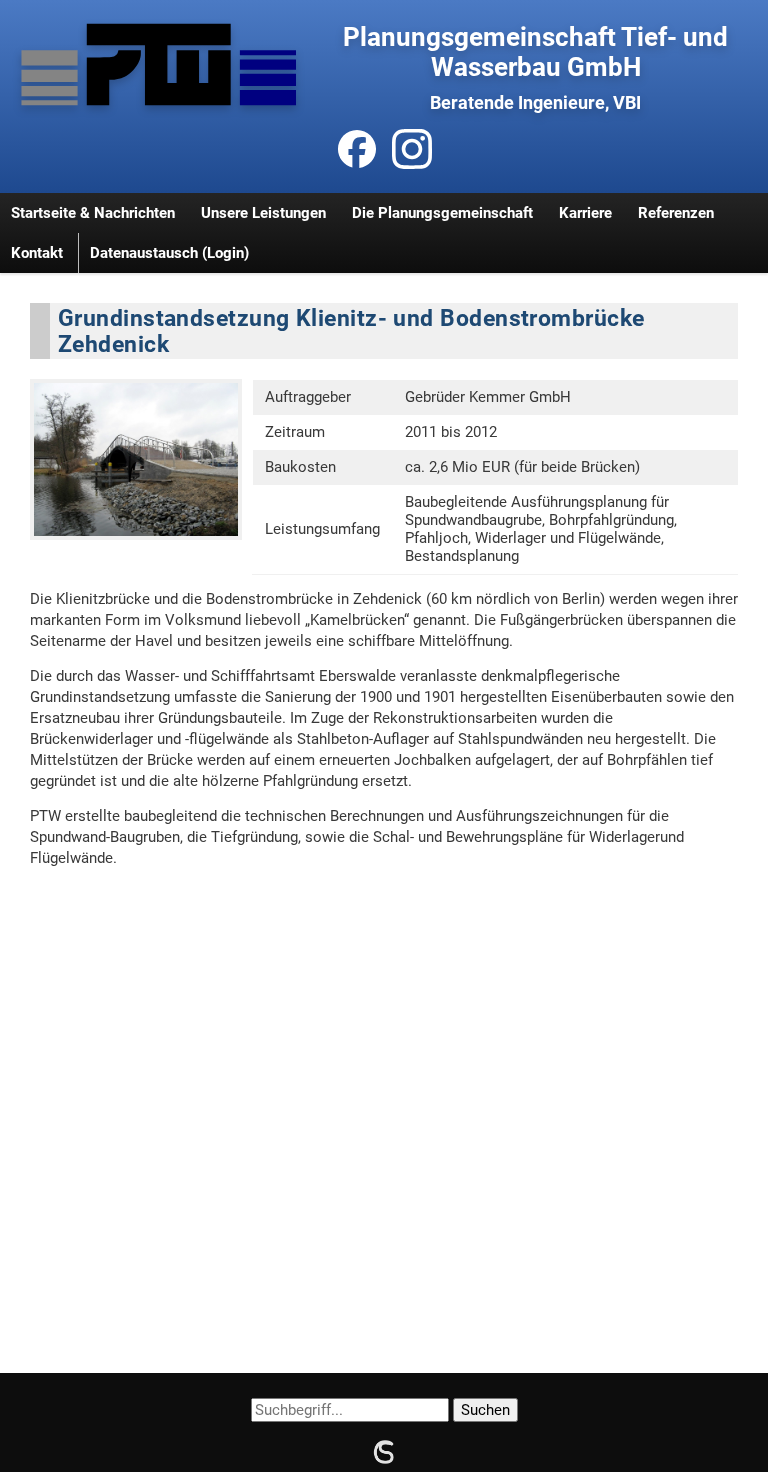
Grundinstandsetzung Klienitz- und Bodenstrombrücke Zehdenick (351, 331)
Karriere (585, 213)
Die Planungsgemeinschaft (442, 213)
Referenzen (676, 213)
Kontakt (37, 253)
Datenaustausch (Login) (169, 253)
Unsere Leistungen (263, 213)
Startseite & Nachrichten (93, 213)
